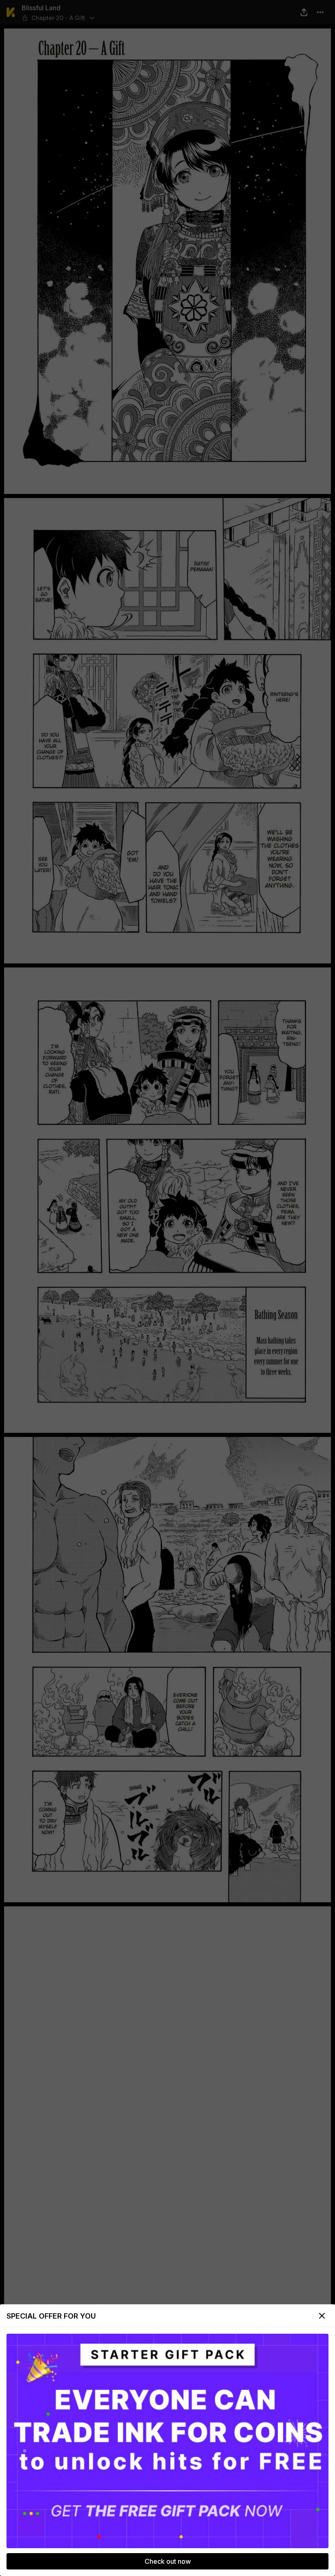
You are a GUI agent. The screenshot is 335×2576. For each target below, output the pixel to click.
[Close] (322, 2316)
